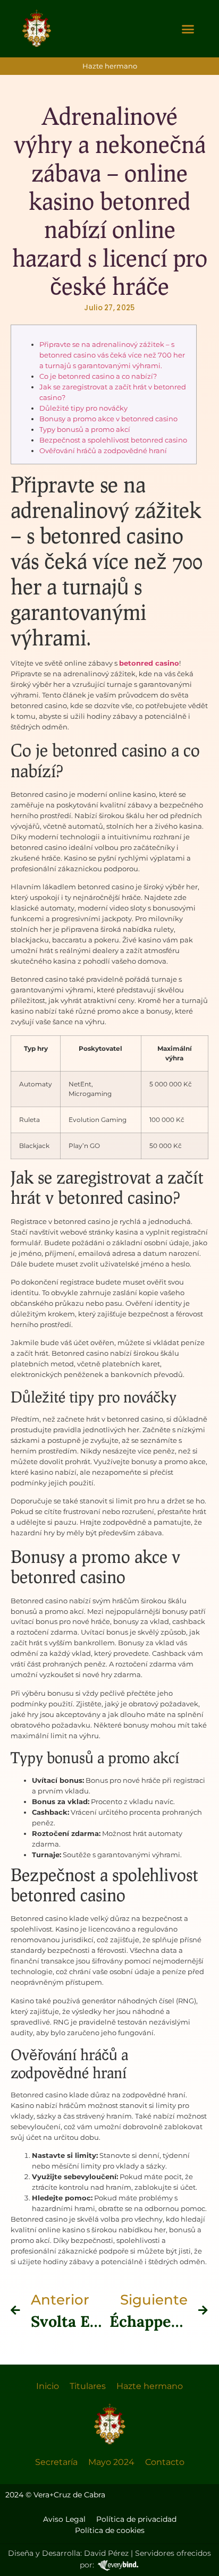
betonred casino (149, 663)
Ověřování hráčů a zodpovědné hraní (103, 450)
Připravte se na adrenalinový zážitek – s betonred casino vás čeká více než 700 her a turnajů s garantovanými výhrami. (112, 355)
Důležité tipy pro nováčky (83, 408)
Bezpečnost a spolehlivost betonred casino (113, 440)
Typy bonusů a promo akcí (85, 429)
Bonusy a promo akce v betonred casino (108, 419)
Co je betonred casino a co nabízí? (98, 376)
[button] (188, 29)
